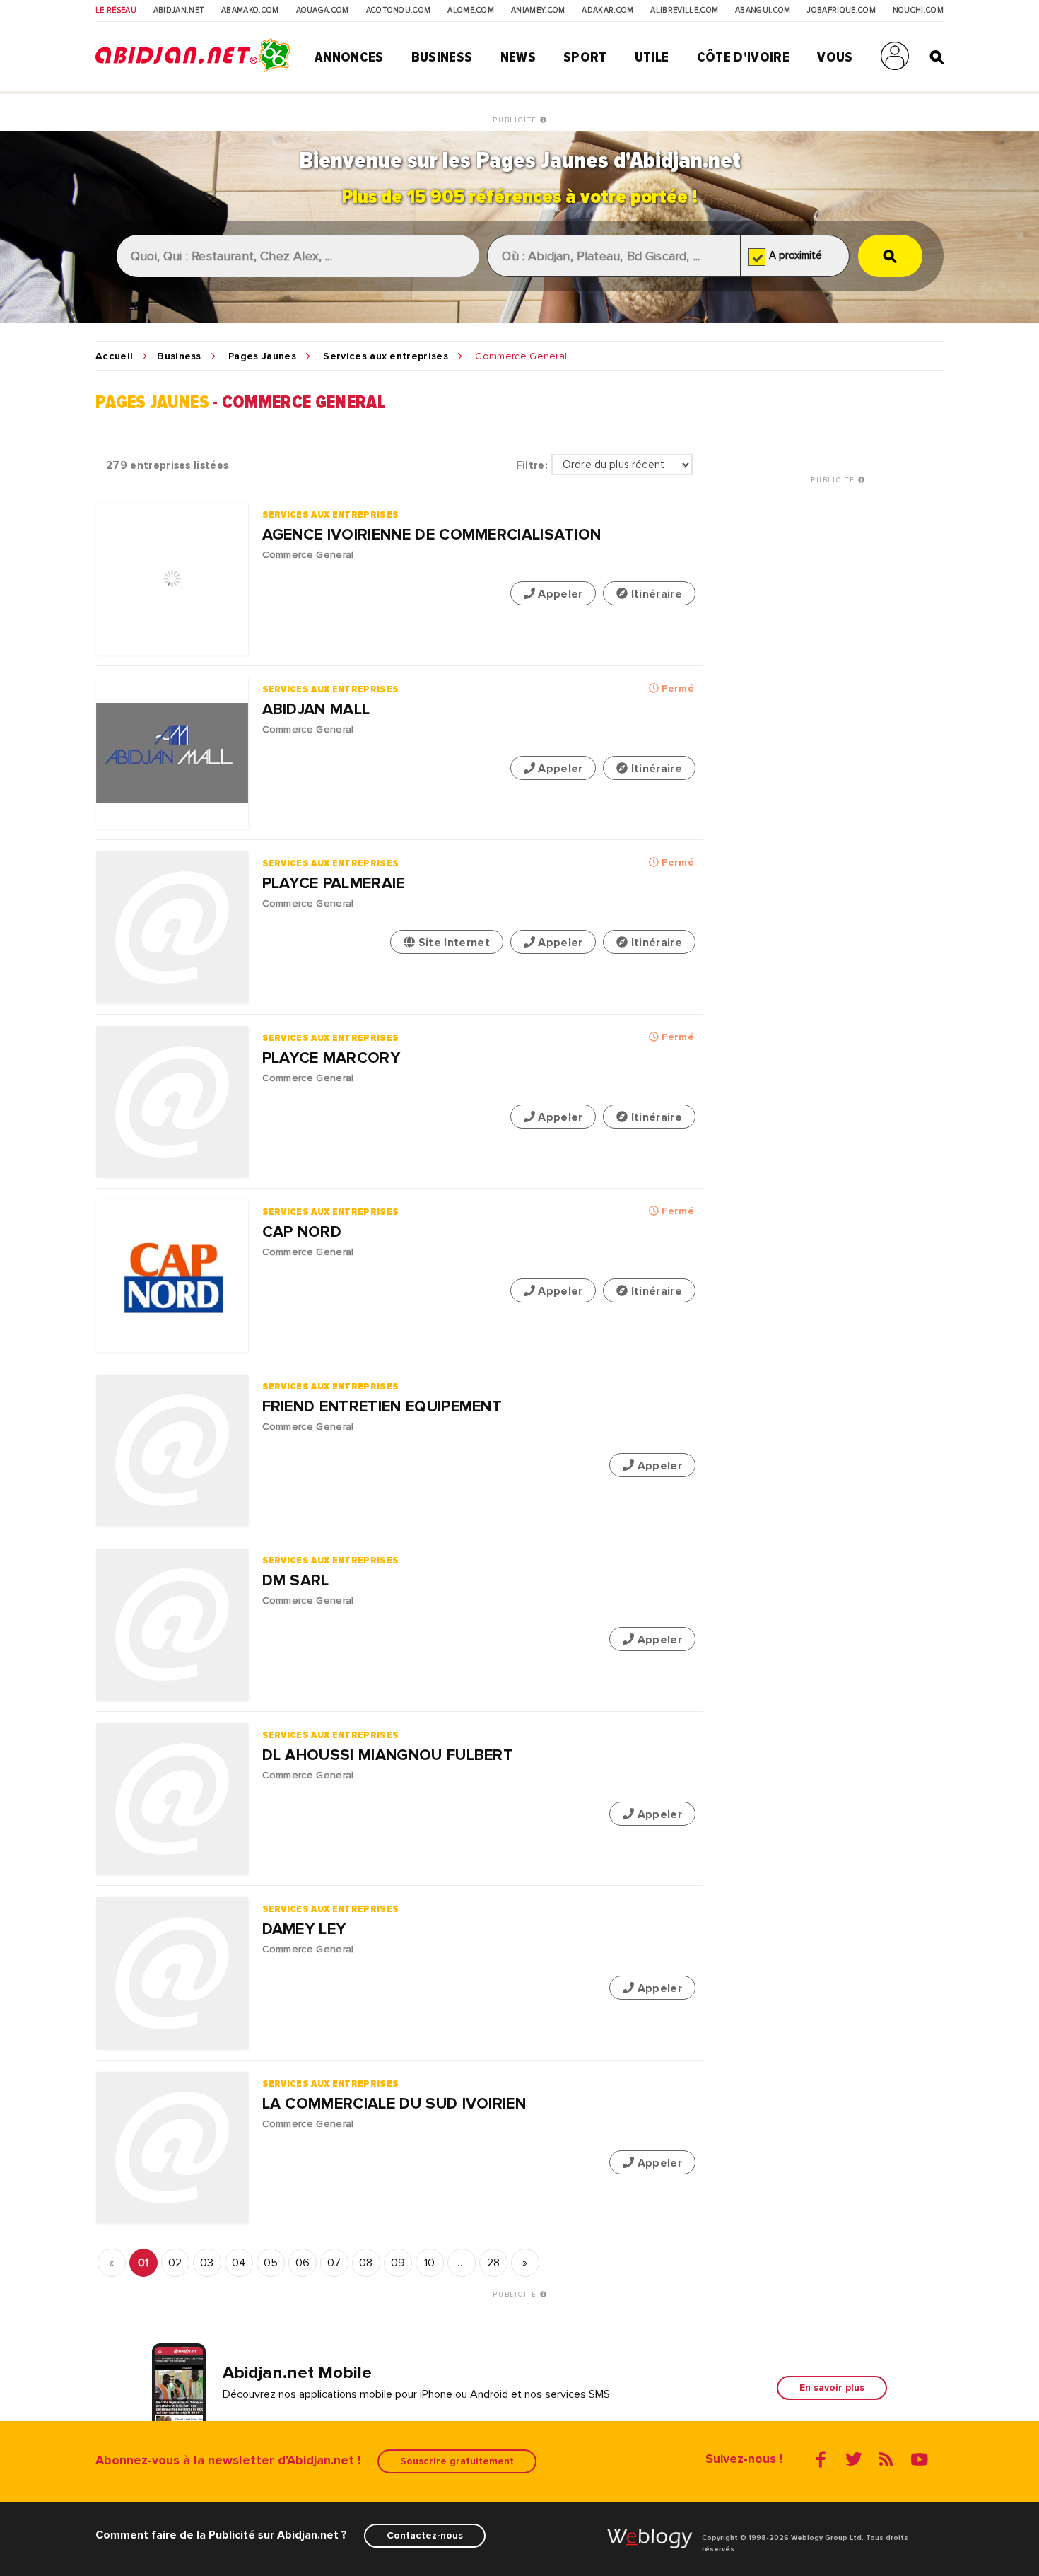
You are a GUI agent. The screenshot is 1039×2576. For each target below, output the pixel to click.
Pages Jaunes (262, 356)
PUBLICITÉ (516, 120)
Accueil (114, 356)
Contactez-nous (425, 2535)
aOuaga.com (323, 11)
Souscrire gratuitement (457, 2461)
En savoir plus (832, 2388)
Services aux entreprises (386, 356)
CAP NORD (302, 1232)
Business (442, 57)
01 (143, 2263)
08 (366, 2263)
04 (239, 2263)
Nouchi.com (918, 11)
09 (398, 2263)
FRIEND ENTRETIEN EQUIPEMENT (382, 1407)
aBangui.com (763, 11)
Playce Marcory (331, 1058)
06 (303, 2263)
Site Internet (452, 943)
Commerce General (308, 555)
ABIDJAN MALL (316, 710)
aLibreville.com (684, 11)
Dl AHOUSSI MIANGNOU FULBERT (388, 1755)
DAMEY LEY (304, 1929)
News (518, 57)
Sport (585, 57)
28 (494, 2263)
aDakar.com (607, 11)
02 (175, 2263)
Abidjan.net (179, 11)
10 (430, 2263)
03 (207, 2263)
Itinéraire (655, 594)
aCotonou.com (399, 11)
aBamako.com (250, 11)
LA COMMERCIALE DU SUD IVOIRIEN (394, 2104)
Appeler (559, 594)
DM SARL (296, 1581)
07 (334, 2263)
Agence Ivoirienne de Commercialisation (432, 535)
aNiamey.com (538, 11)
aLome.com (471, 11)
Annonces (349, 57)
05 (271, 2263)
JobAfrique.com (841, 11)
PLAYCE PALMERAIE (334, 884)
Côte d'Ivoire (743, 57)
